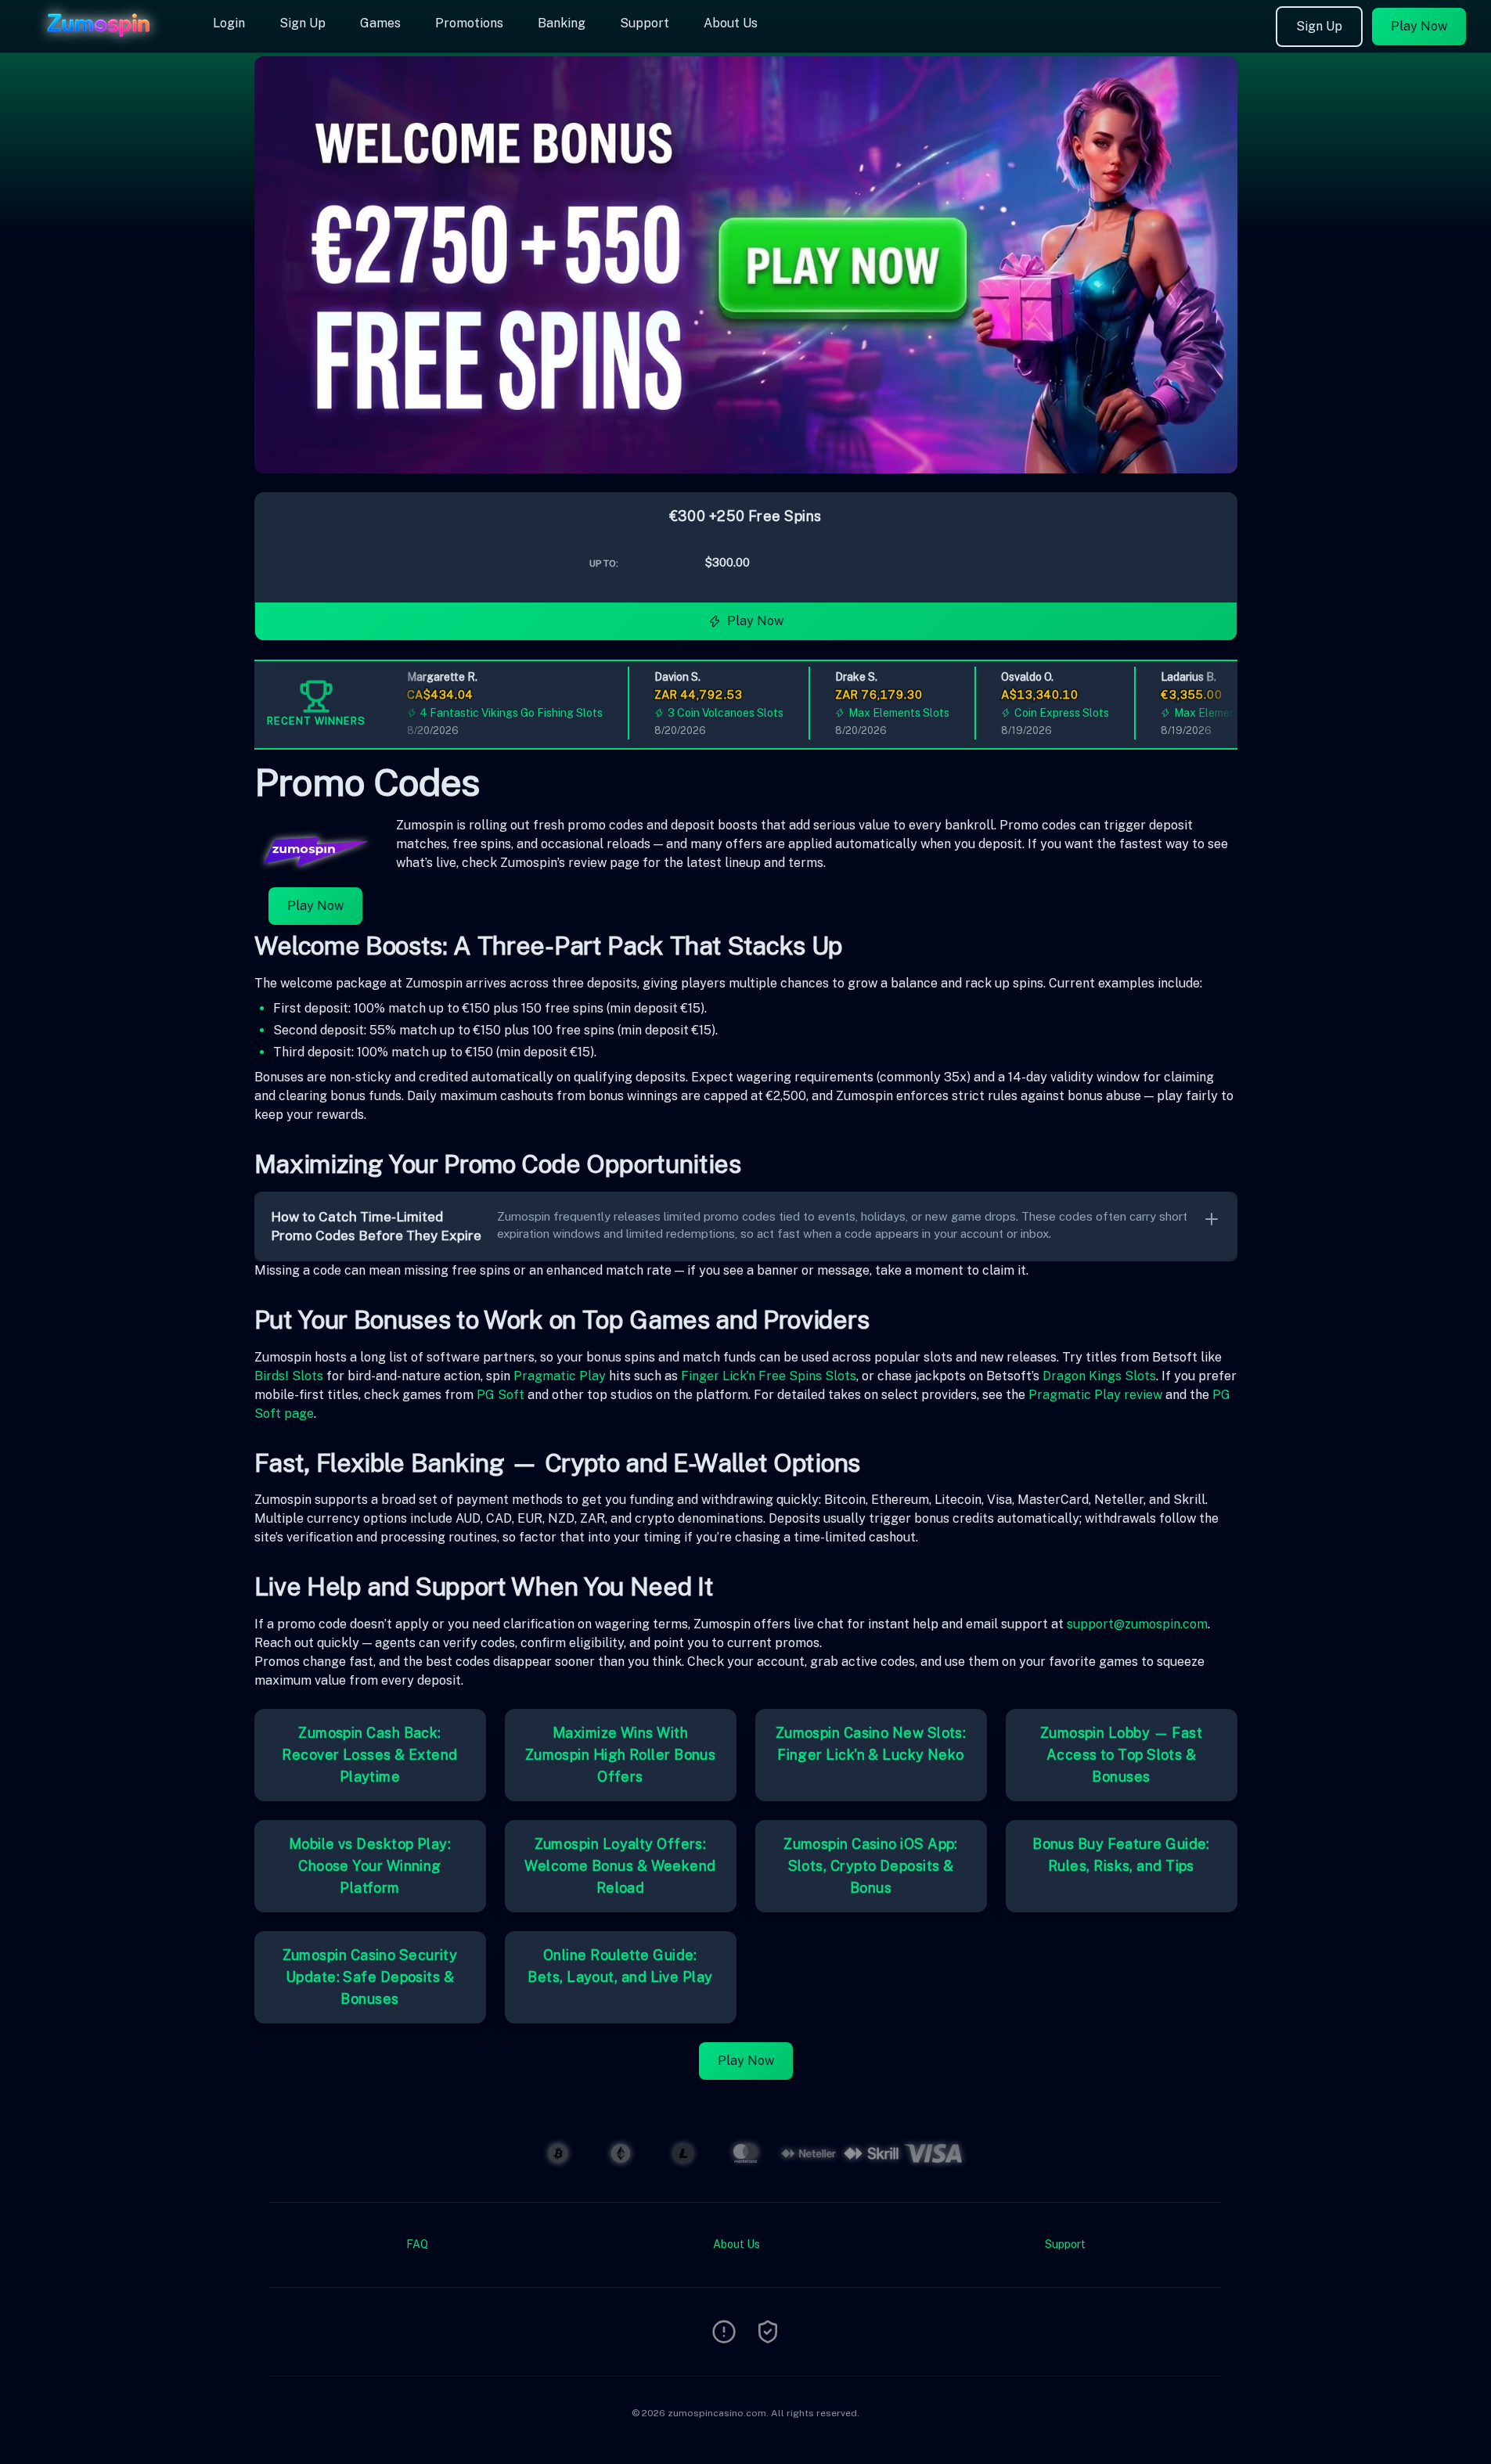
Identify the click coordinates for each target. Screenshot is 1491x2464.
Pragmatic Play (560, 1376)
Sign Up (303, 23)
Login (229, 23)
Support (645, 23)
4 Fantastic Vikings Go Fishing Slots (486, 713)
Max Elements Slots (873, 713)
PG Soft (501, 1395)
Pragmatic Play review (1095, 1395)
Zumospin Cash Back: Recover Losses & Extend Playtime (369, 1755)
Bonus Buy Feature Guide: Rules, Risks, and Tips (1121, 1855)
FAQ (417, 2244)
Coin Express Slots (1036, 713)
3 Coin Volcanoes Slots (700, 713)
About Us (731, 23)
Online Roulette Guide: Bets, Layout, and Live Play (620, 1966)
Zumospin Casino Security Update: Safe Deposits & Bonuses (370, 1977)
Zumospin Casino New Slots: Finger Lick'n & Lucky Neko (871, 1744)
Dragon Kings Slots (1099, 1376)
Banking (562, 23)
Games (380, 23)
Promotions (469, 23)
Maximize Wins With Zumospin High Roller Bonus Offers (621, 1755)
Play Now (1419, 26)
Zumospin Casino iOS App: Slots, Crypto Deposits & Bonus (871, 1866)
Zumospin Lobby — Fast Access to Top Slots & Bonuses (1121, 1755)
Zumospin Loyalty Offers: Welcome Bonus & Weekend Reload (620, 1866)
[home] (103, 41)
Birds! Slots (289, 1376)
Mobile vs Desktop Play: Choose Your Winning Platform (370, 1866)
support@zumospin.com (1137, 1624)
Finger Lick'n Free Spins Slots (769, 1376)
